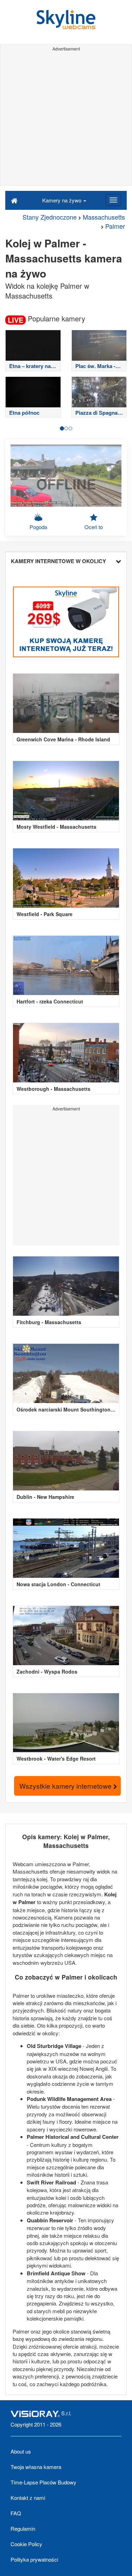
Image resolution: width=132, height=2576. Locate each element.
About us (21, 2451)
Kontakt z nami (28, 2498)
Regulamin (23, 2528)
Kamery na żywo (62, 200)
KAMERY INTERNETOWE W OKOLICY (58, 561)
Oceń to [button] (94, 527)
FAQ (16, 2513)
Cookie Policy (26, 2544)
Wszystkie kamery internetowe (66, 1786)
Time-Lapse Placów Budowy (43, 2482)
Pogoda (38, 527)
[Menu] (113, 200)
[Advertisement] (66, 119)
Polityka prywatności (34, 2559)
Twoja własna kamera (36, 2467)
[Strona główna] (14, 200)
